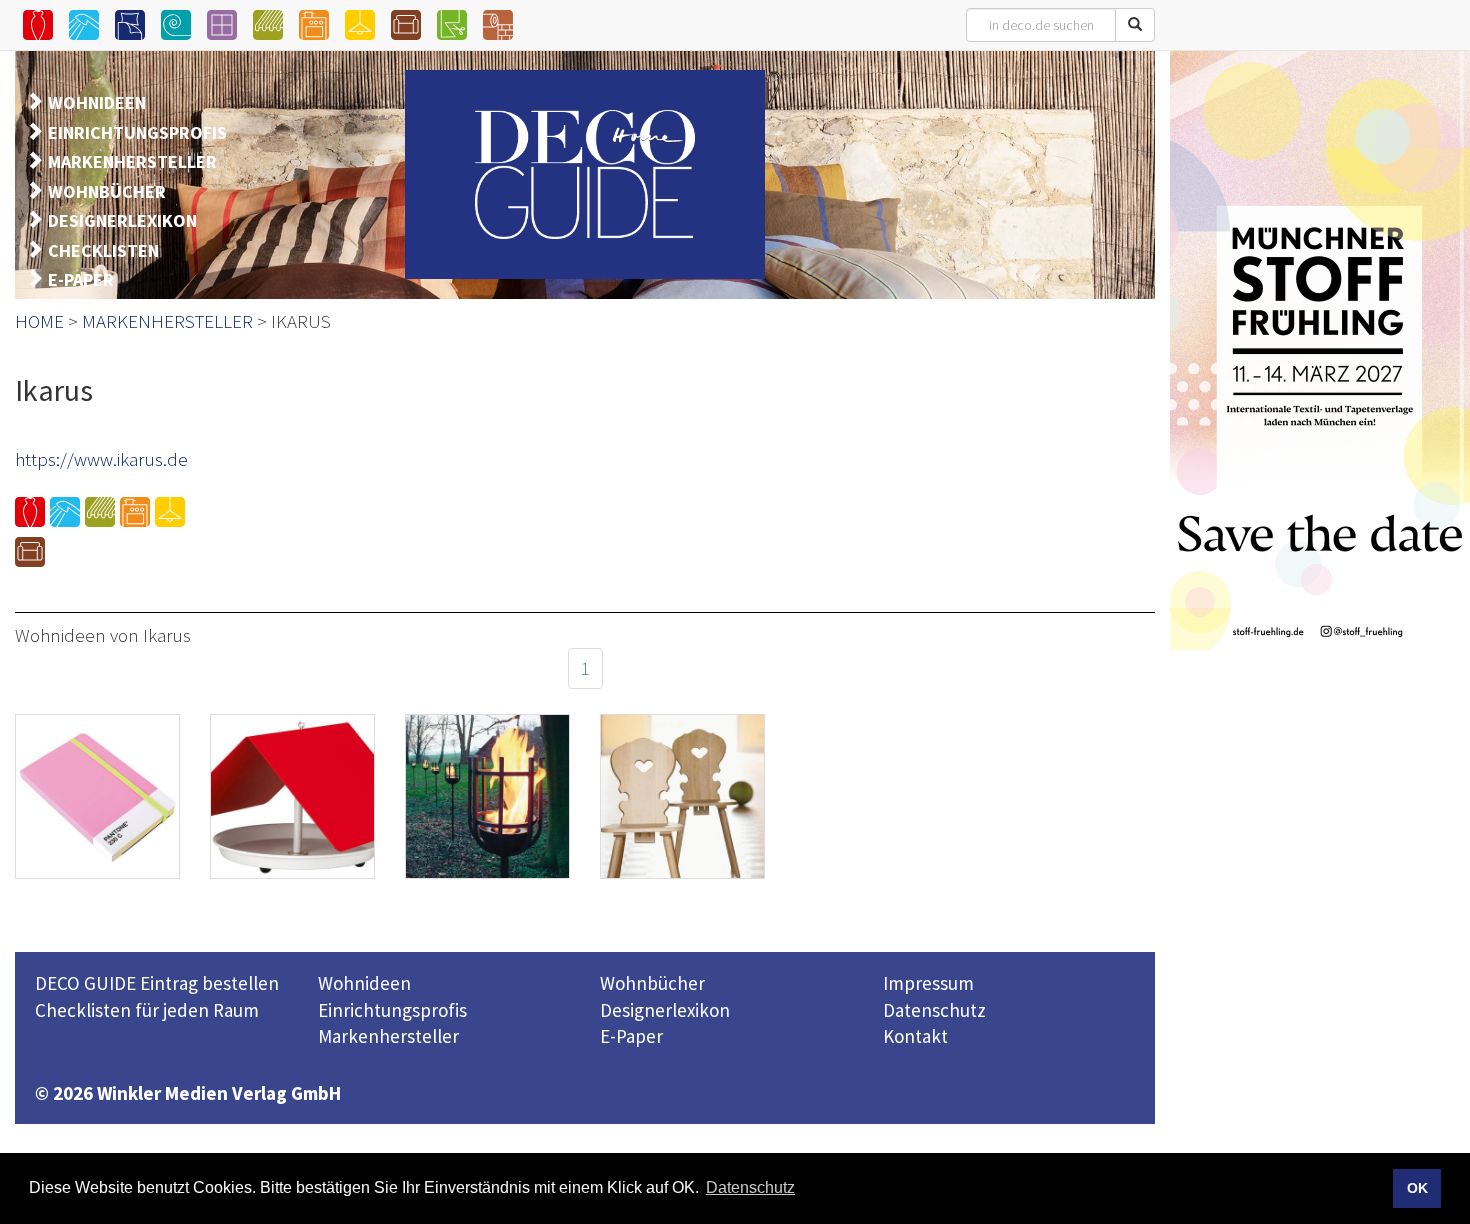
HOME (39, 321)
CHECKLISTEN (103, 250)
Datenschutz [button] (750, 1187)
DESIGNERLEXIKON (122, 220)
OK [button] (1417, 1188)
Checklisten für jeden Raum (147, 1010)
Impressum (928, 983)
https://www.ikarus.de (101, 459)
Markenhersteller (388, 1036)
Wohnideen (364, 983)
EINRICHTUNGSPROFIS (137, 132)
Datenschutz (934, 1010)
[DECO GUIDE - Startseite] (585, 174)
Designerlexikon (665, 1010)
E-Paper (631, 1036)
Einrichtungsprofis (392, 1010)
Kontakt (915, 1036)
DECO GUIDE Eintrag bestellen (157, 983)
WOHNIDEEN (97, 102)
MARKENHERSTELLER (132, 161)
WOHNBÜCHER (107, 191)
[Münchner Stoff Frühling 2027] (1320, 350)
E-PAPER (81, 279)
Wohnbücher (652, 983)
